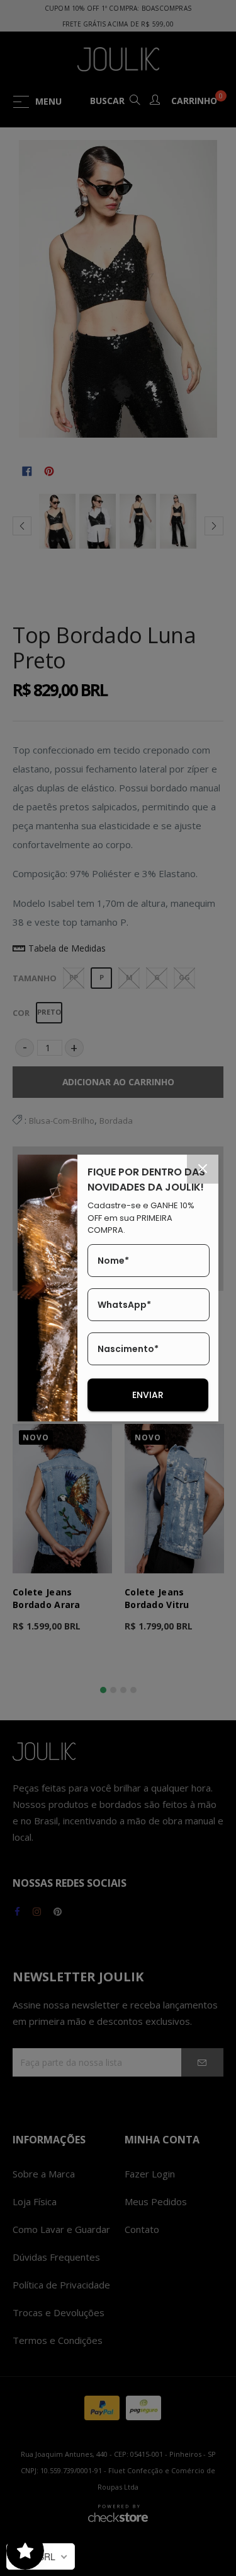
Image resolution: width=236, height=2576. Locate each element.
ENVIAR (148, 1395)
